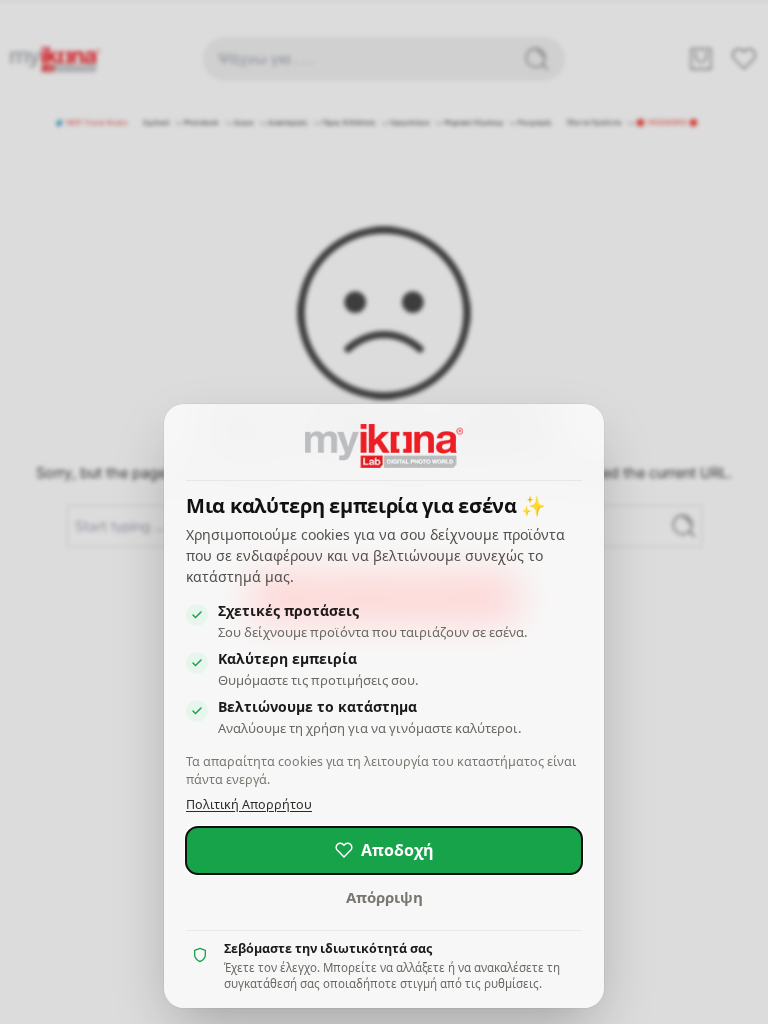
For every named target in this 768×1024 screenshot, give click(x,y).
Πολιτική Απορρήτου (249, 804)
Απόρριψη (384, 897)
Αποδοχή (397, 850)
